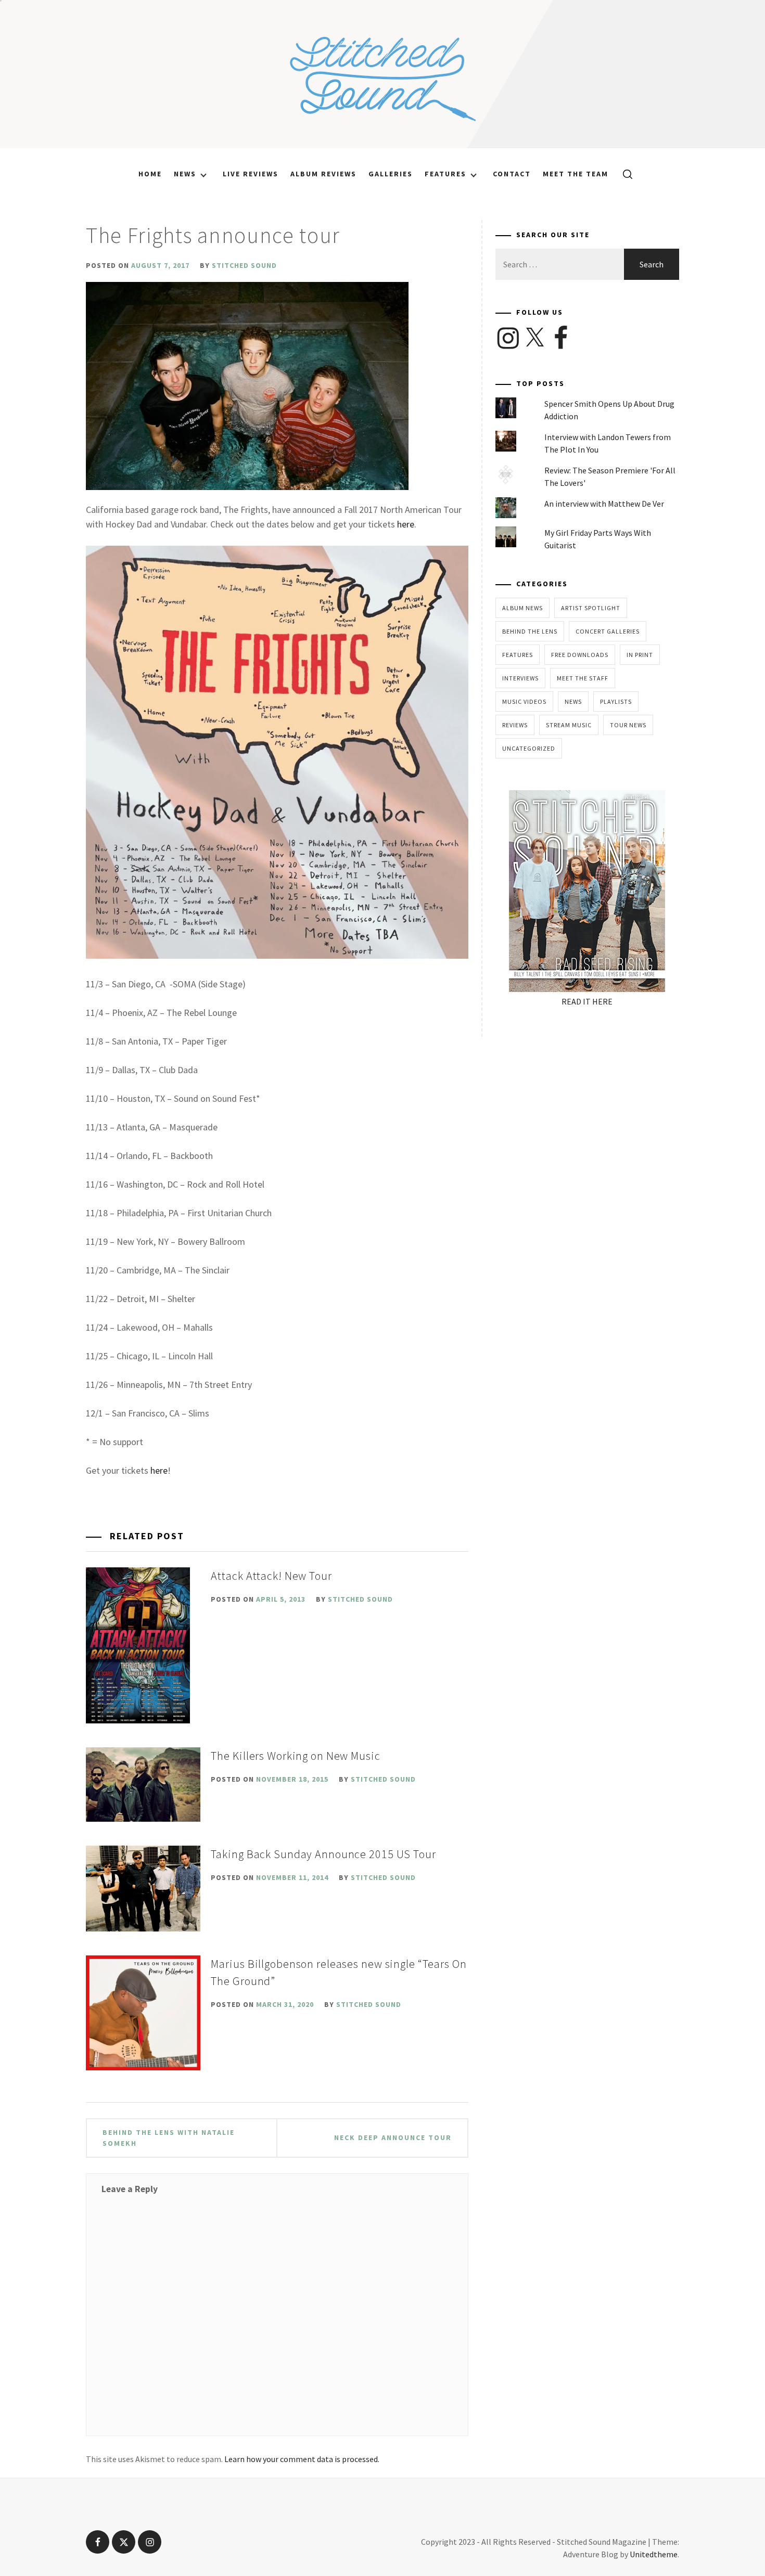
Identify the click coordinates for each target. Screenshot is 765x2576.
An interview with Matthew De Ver (604, 504)
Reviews (515, 725)
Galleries (391, 174)
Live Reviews (251, 174)
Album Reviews (323, 174)
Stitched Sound (244, 265)
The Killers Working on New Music (295, 1756)
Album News (522, 608)
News (185, 174)
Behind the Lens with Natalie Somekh (169, 2138)
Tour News (628, 725)
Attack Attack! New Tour (271, 1576)
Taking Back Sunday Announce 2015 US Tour (323, 1854)
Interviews (520, 678)
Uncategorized (529, 748)
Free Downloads (580, 655)
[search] (624, 174)
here (406, 524)
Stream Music (569, 725)
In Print (640, 655)
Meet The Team (576, 174)
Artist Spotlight (591, 608)
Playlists (616, 701)
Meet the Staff (583, 678)
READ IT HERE (587, 1001)
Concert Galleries (608, 631)
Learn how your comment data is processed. (302, 2459)
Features (445, 174)
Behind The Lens (530, 631)
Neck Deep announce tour (393, 2137)
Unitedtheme (654, 2554)
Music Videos (524, 701)
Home (150, 174)
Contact (512, 174)
